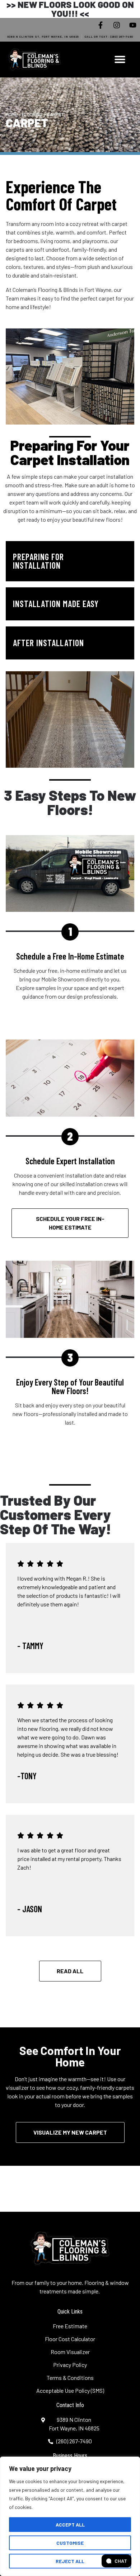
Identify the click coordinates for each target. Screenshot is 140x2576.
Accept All (70, 2525)
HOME (11, 114)
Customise (70, 2543)
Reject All (70, 2561)
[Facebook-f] (101, 25)
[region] (70, 2516)
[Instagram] (117, 25)
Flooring (32, 114)
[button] (120, 59)
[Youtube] (133, 25)
